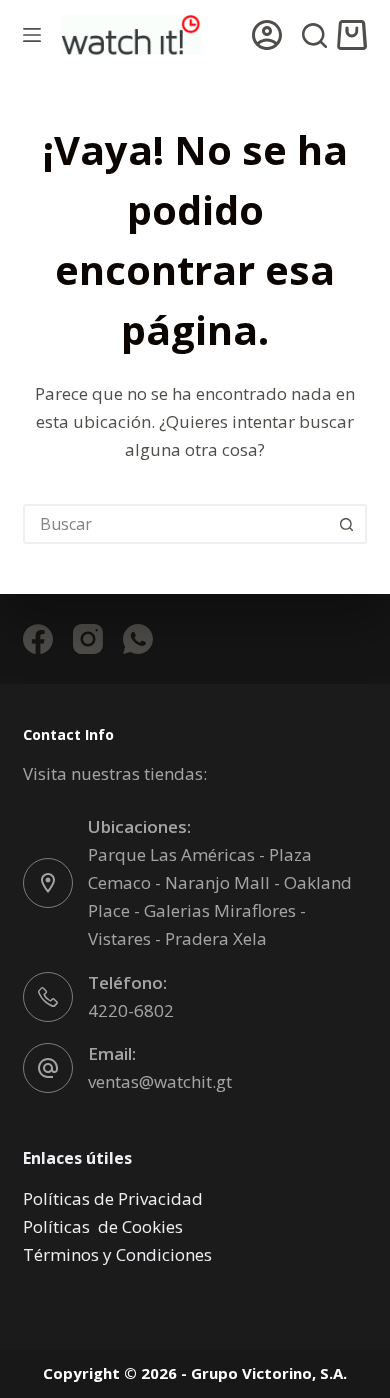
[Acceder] (267, 35)
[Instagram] (88, 639)
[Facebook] (38, 639)
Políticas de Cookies (103, 1226)
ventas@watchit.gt (160, 1081)
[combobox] (176, 524)
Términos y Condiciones (117, 1254)
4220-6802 (131, 1010)
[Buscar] (314, 35)
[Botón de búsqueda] (347, 524)
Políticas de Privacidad (113, 1198)
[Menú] (32, 35)
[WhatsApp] (138, 639)
